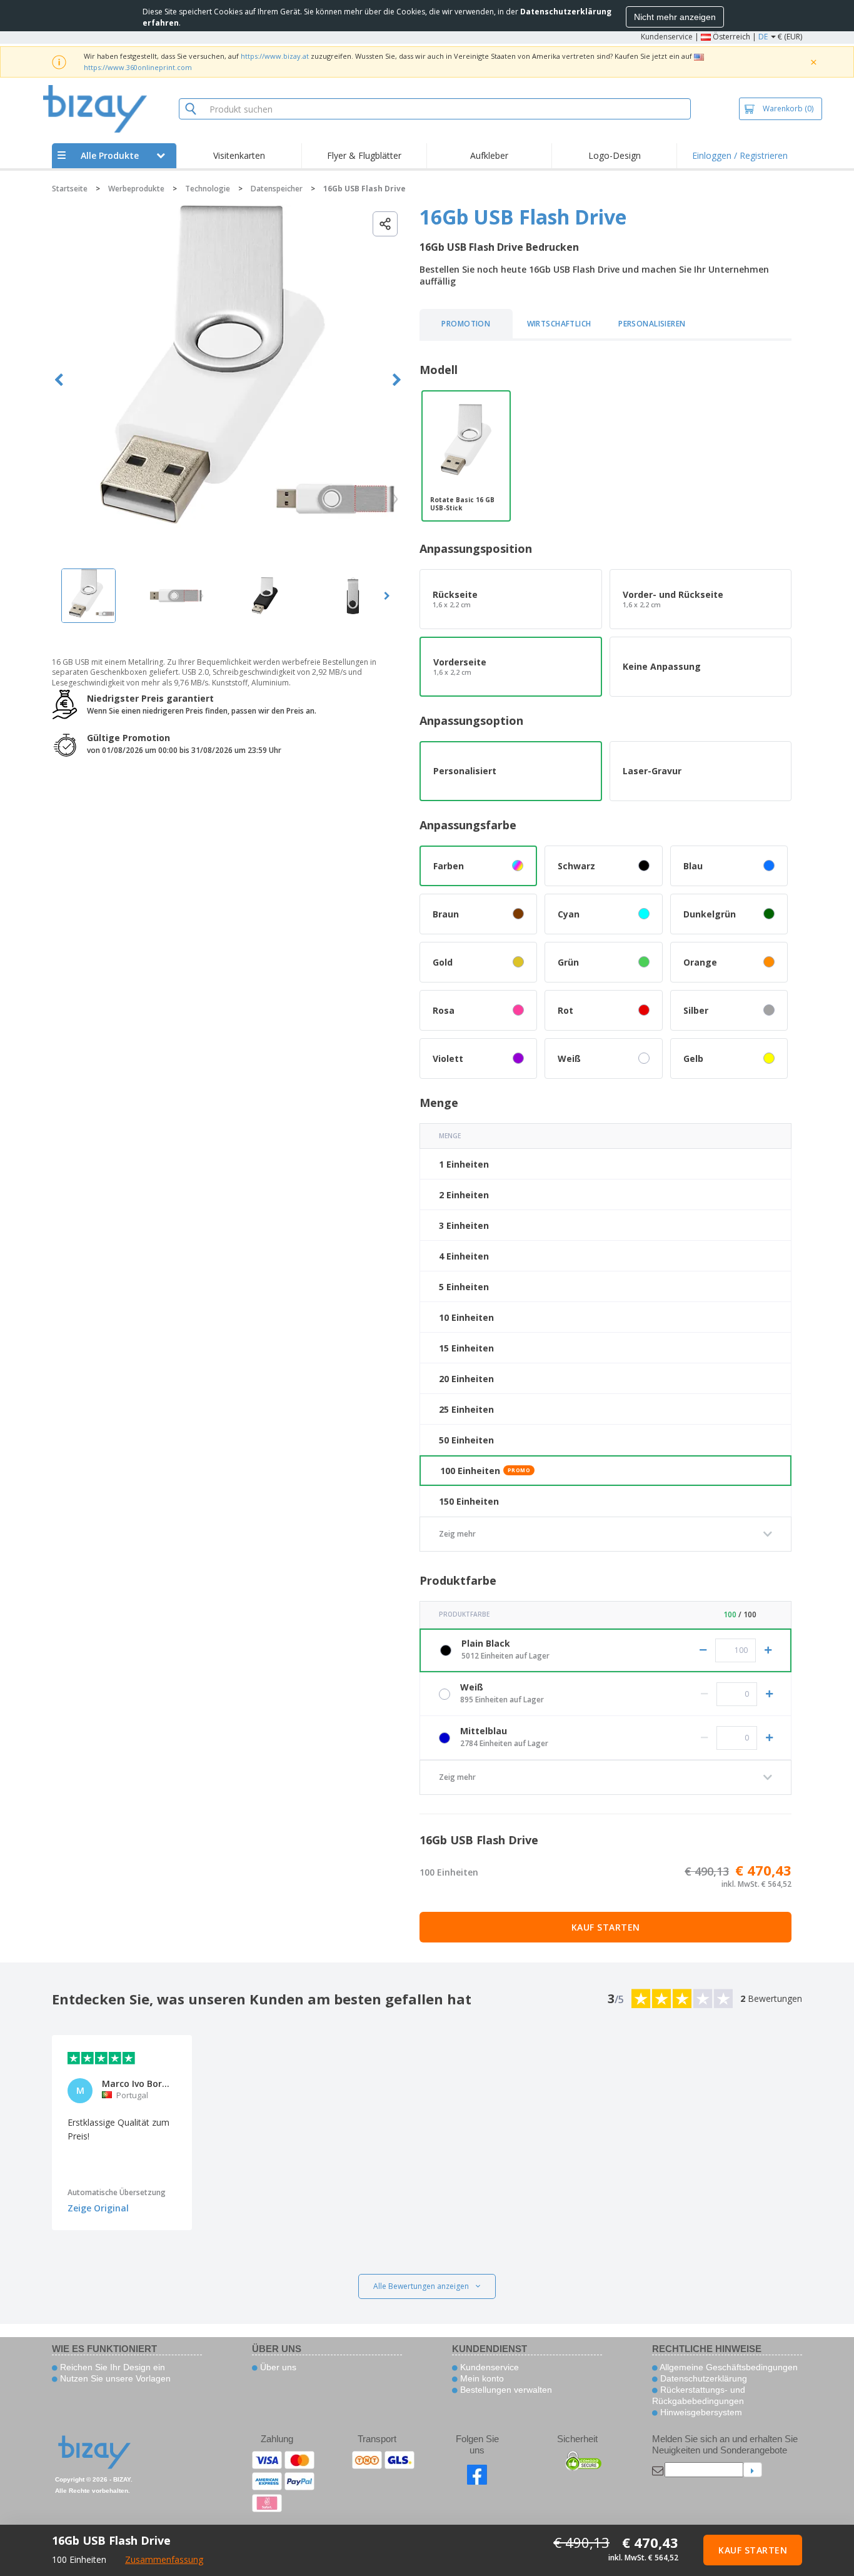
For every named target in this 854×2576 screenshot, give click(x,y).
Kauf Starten (606, 1927)
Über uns (277, 2367)
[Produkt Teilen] (385, 224)
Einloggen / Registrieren (740, 155)
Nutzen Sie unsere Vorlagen (114, 2378)
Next (397, 380)
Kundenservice (667, 37)
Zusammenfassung (164, 2559)
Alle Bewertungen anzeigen (421, 2286)
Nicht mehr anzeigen (675, 17)
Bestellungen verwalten (505, 2390)
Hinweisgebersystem (700, 2412)
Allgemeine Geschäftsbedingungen (728, 2367)
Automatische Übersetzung (117, 2192)
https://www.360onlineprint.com (138, 67)
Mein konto (481, 2378)
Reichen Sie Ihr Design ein (111, 2367)
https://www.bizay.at (275, 56)
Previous (59, 380)
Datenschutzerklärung (702, 2378)
